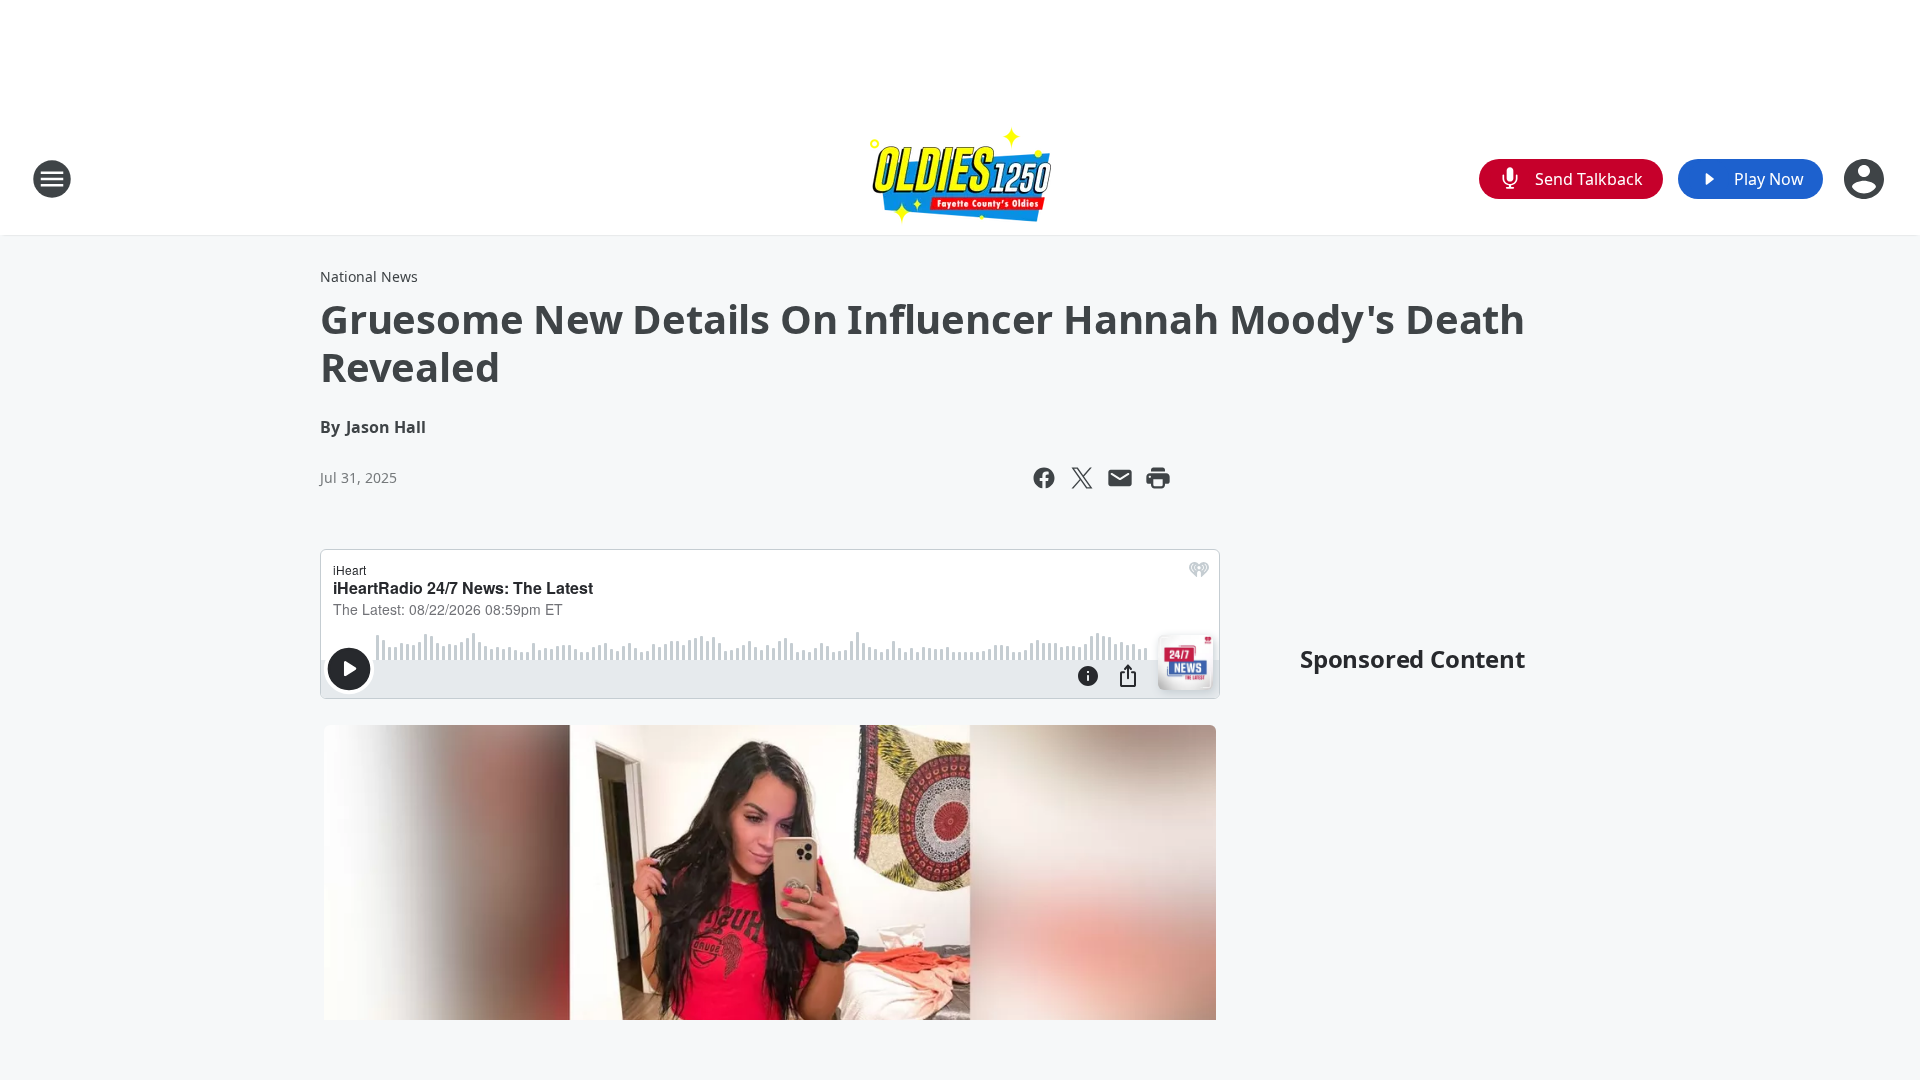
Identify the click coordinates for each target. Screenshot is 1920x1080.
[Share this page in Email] (1120, 478)
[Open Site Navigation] (52, 179)
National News (369, 276)
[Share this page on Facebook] (1044, 478)
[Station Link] (960, 178)
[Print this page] (1158, 478)
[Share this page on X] (1082, 478)
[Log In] (1866, 179)
